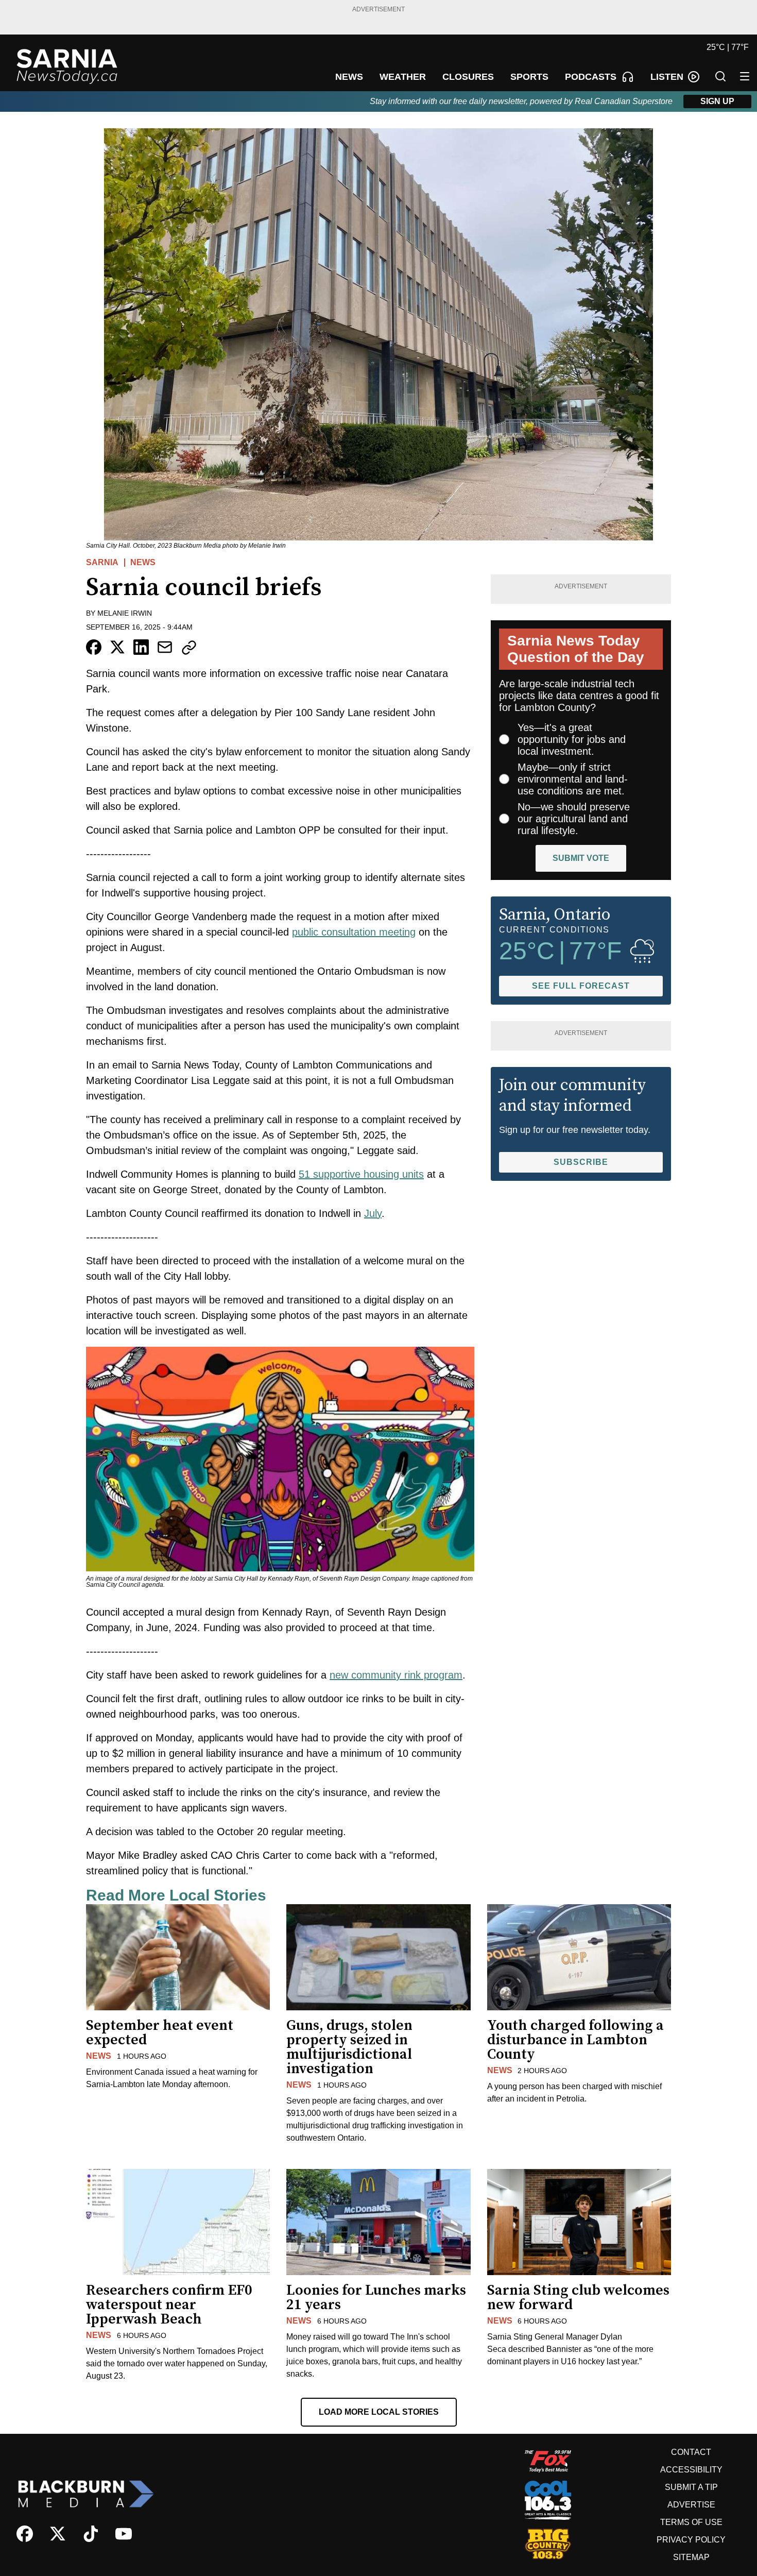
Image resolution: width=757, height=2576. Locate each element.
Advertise (691, 2505)
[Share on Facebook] (94, 647)
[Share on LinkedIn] (141, 647)
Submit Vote (581, 858)
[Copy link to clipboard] (189, 648)
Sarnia (102, 562)
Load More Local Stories (379, 2412)
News (143, 562)
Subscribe (581, 1162)
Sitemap (691, 2557)
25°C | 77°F (728, 47)
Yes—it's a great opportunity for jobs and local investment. (572, 739)
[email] (165, 647)
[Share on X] (117, 647)
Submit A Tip (691, 2487)
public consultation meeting (354, 932)
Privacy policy (691, 2540)
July (373, 1213)
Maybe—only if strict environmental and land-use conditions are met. (573, 779)
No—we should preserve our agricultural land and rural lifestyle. (574, 819)
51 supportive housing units (361, 1174)
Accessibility (691, 2470)
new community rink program (396, 1675)
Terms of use (691, 2522)
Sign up (717, 101)
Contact (691, 2452)
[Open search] (720, 76)
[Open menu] (745, 76)
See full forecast (581, 986)
